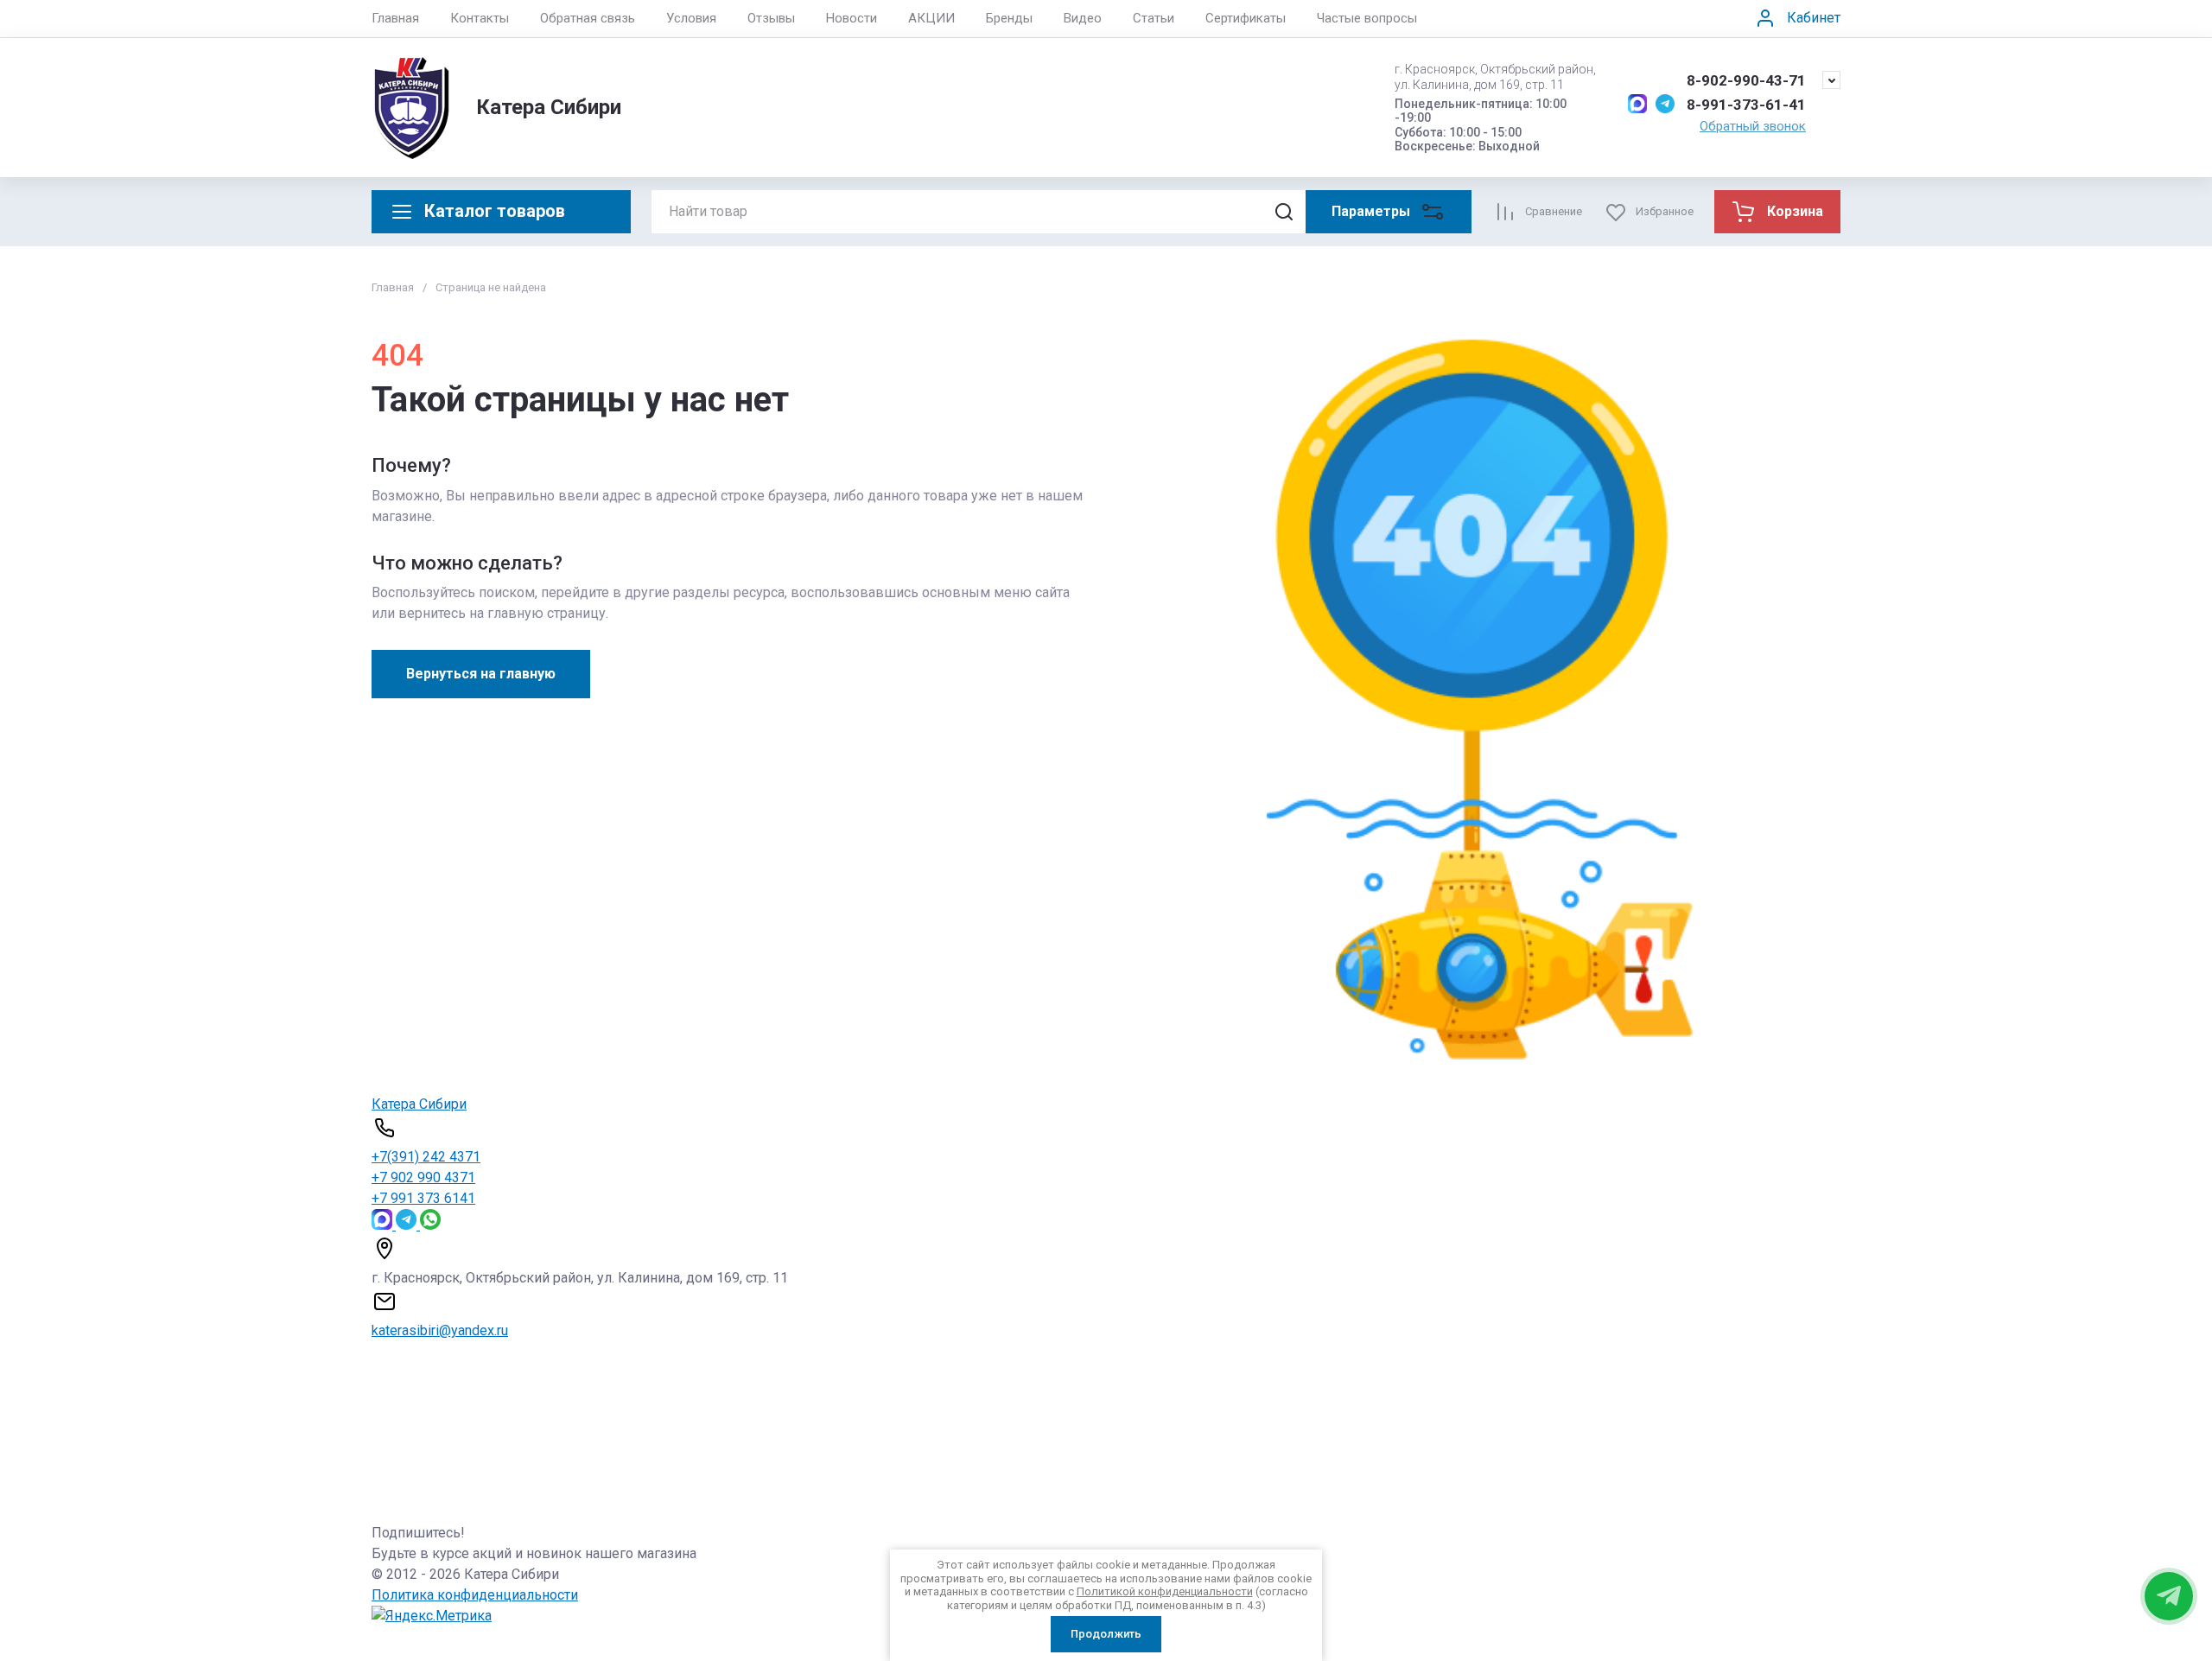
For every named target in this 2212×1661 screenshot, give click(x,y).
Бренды (1009, 18)
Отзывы (771, 18)
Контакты (480, 18)
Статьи (1154, 18)
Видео (1083, 18)
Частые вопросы (1367, 18)
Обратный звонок (1753, 126)
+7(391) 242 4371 (426, 1157)
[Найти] (1284, 212)
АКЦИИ (931, 18)
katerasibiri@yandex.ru (440, 1330)
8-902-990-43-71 (1746, 80)
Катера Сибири (549, 107)
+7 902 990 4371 (423, 1177)
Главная (395, 18)
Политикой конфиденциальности (1165, 1591)
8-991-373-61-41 (1746, 105)
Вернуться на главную (481, 674)
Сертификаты (1246, 18)
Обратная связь (588, 18)
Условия (691, 18)
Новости (852, 18)
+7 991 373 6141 (423, 1198)
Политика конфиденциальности (475, 1595)
